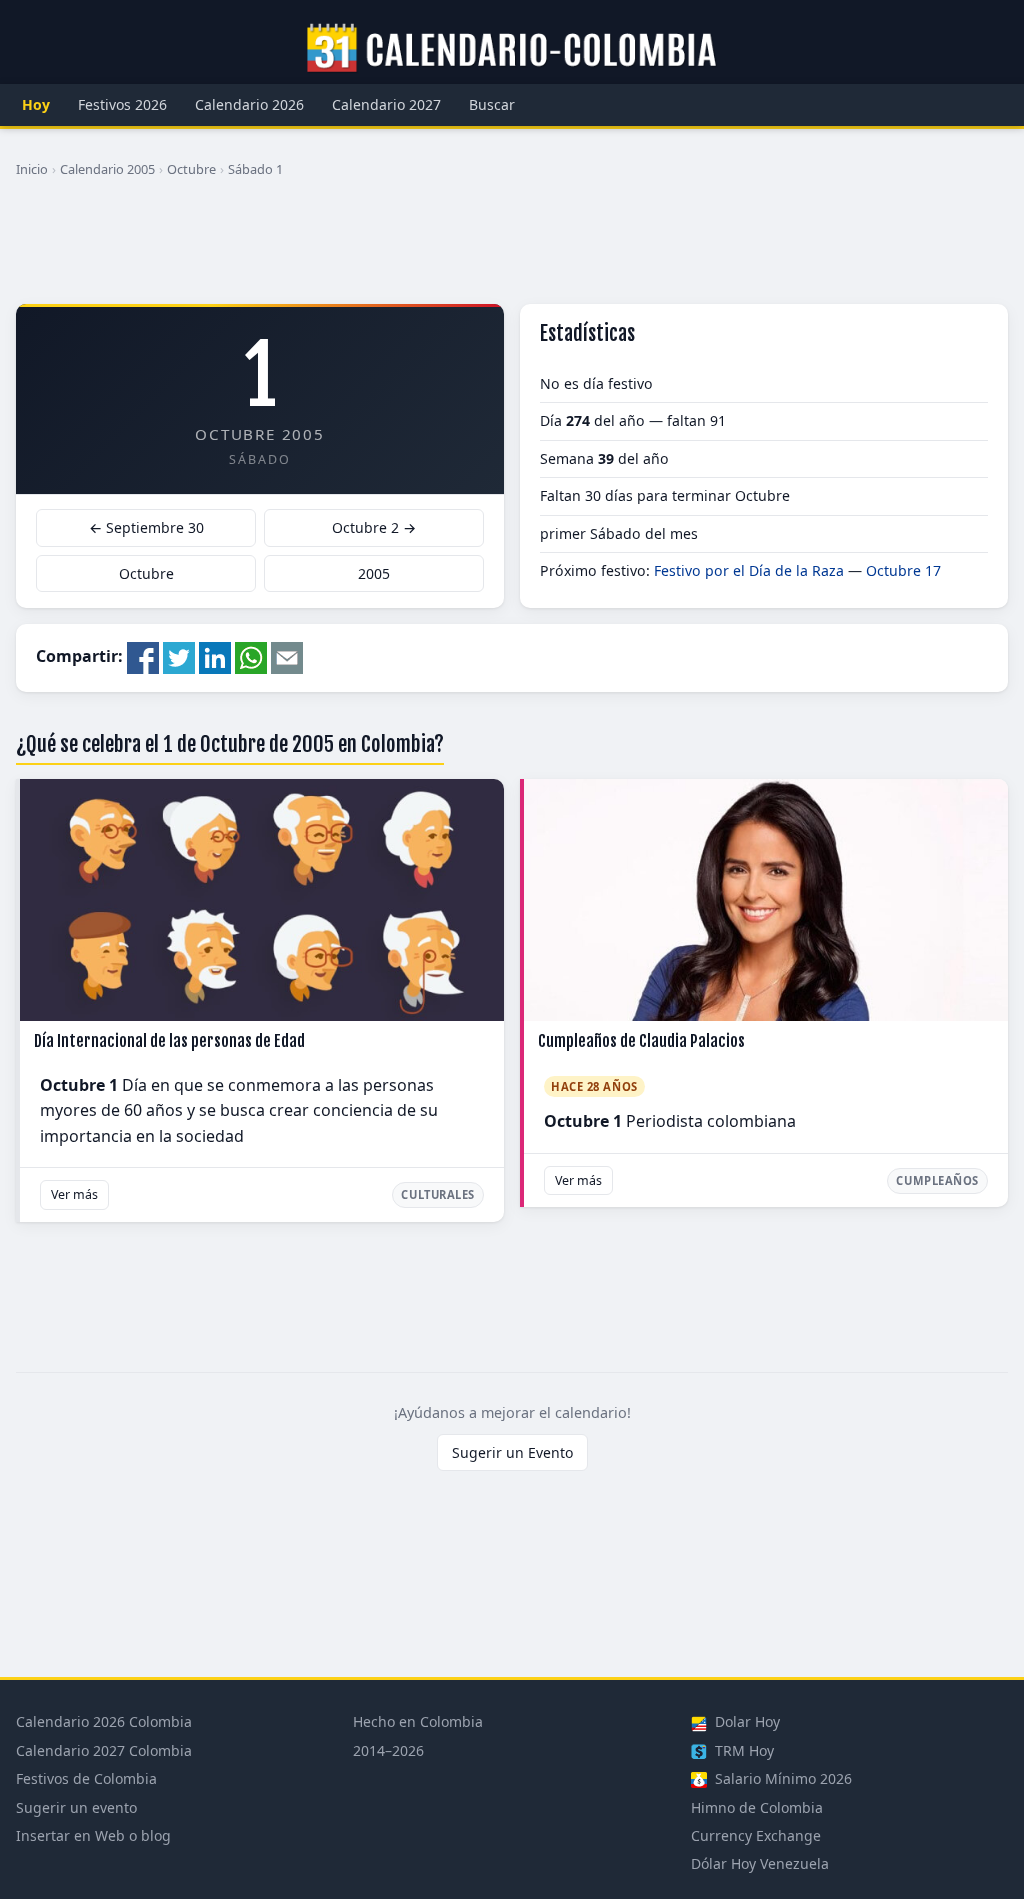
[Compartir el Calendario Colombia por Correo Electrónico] (287, 656)
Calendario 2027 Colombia (104, 1750)
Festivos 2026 (122, 104)
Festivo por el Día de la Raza (749, 570)
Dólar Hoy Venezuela (760, 1863)
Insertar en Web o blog (93, 1835)
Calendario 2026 (249, 104)
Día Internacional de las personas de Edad (169, 1041)
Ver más (74, 1194)
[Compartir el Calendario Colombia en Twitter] (179, 656)
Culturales (438, 1194)
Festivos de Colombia (86, 1778)
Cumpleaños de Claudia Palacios (641, 1041)
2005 (374, 573)
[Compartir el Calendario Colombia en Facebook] (143, 656)
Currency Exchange (756, 1835)
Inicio (32, 169)
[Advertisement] (512, 249)
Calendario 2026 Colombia (104, 1721)
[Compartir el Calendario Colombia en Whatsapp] (251, 656)
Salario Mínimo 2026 (781, 1778)
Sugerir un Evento (512, 1452)
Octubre (191, 169)
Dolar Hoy (745, 1721)
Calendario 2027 (386, 104)
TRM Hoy (742, 1750)
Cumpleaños (937, 1180)
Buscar (492, 104)
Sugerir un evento (76, 1807)
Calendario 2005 (107, 169)
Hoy (36, 104)
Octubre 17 (903, 570)
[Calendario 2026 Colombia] (512, 49)
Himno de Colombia (757, 1807)
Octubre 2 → (374, 527)
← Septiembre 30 (146, 527)
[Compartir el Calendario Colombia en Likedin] (215, 656)
